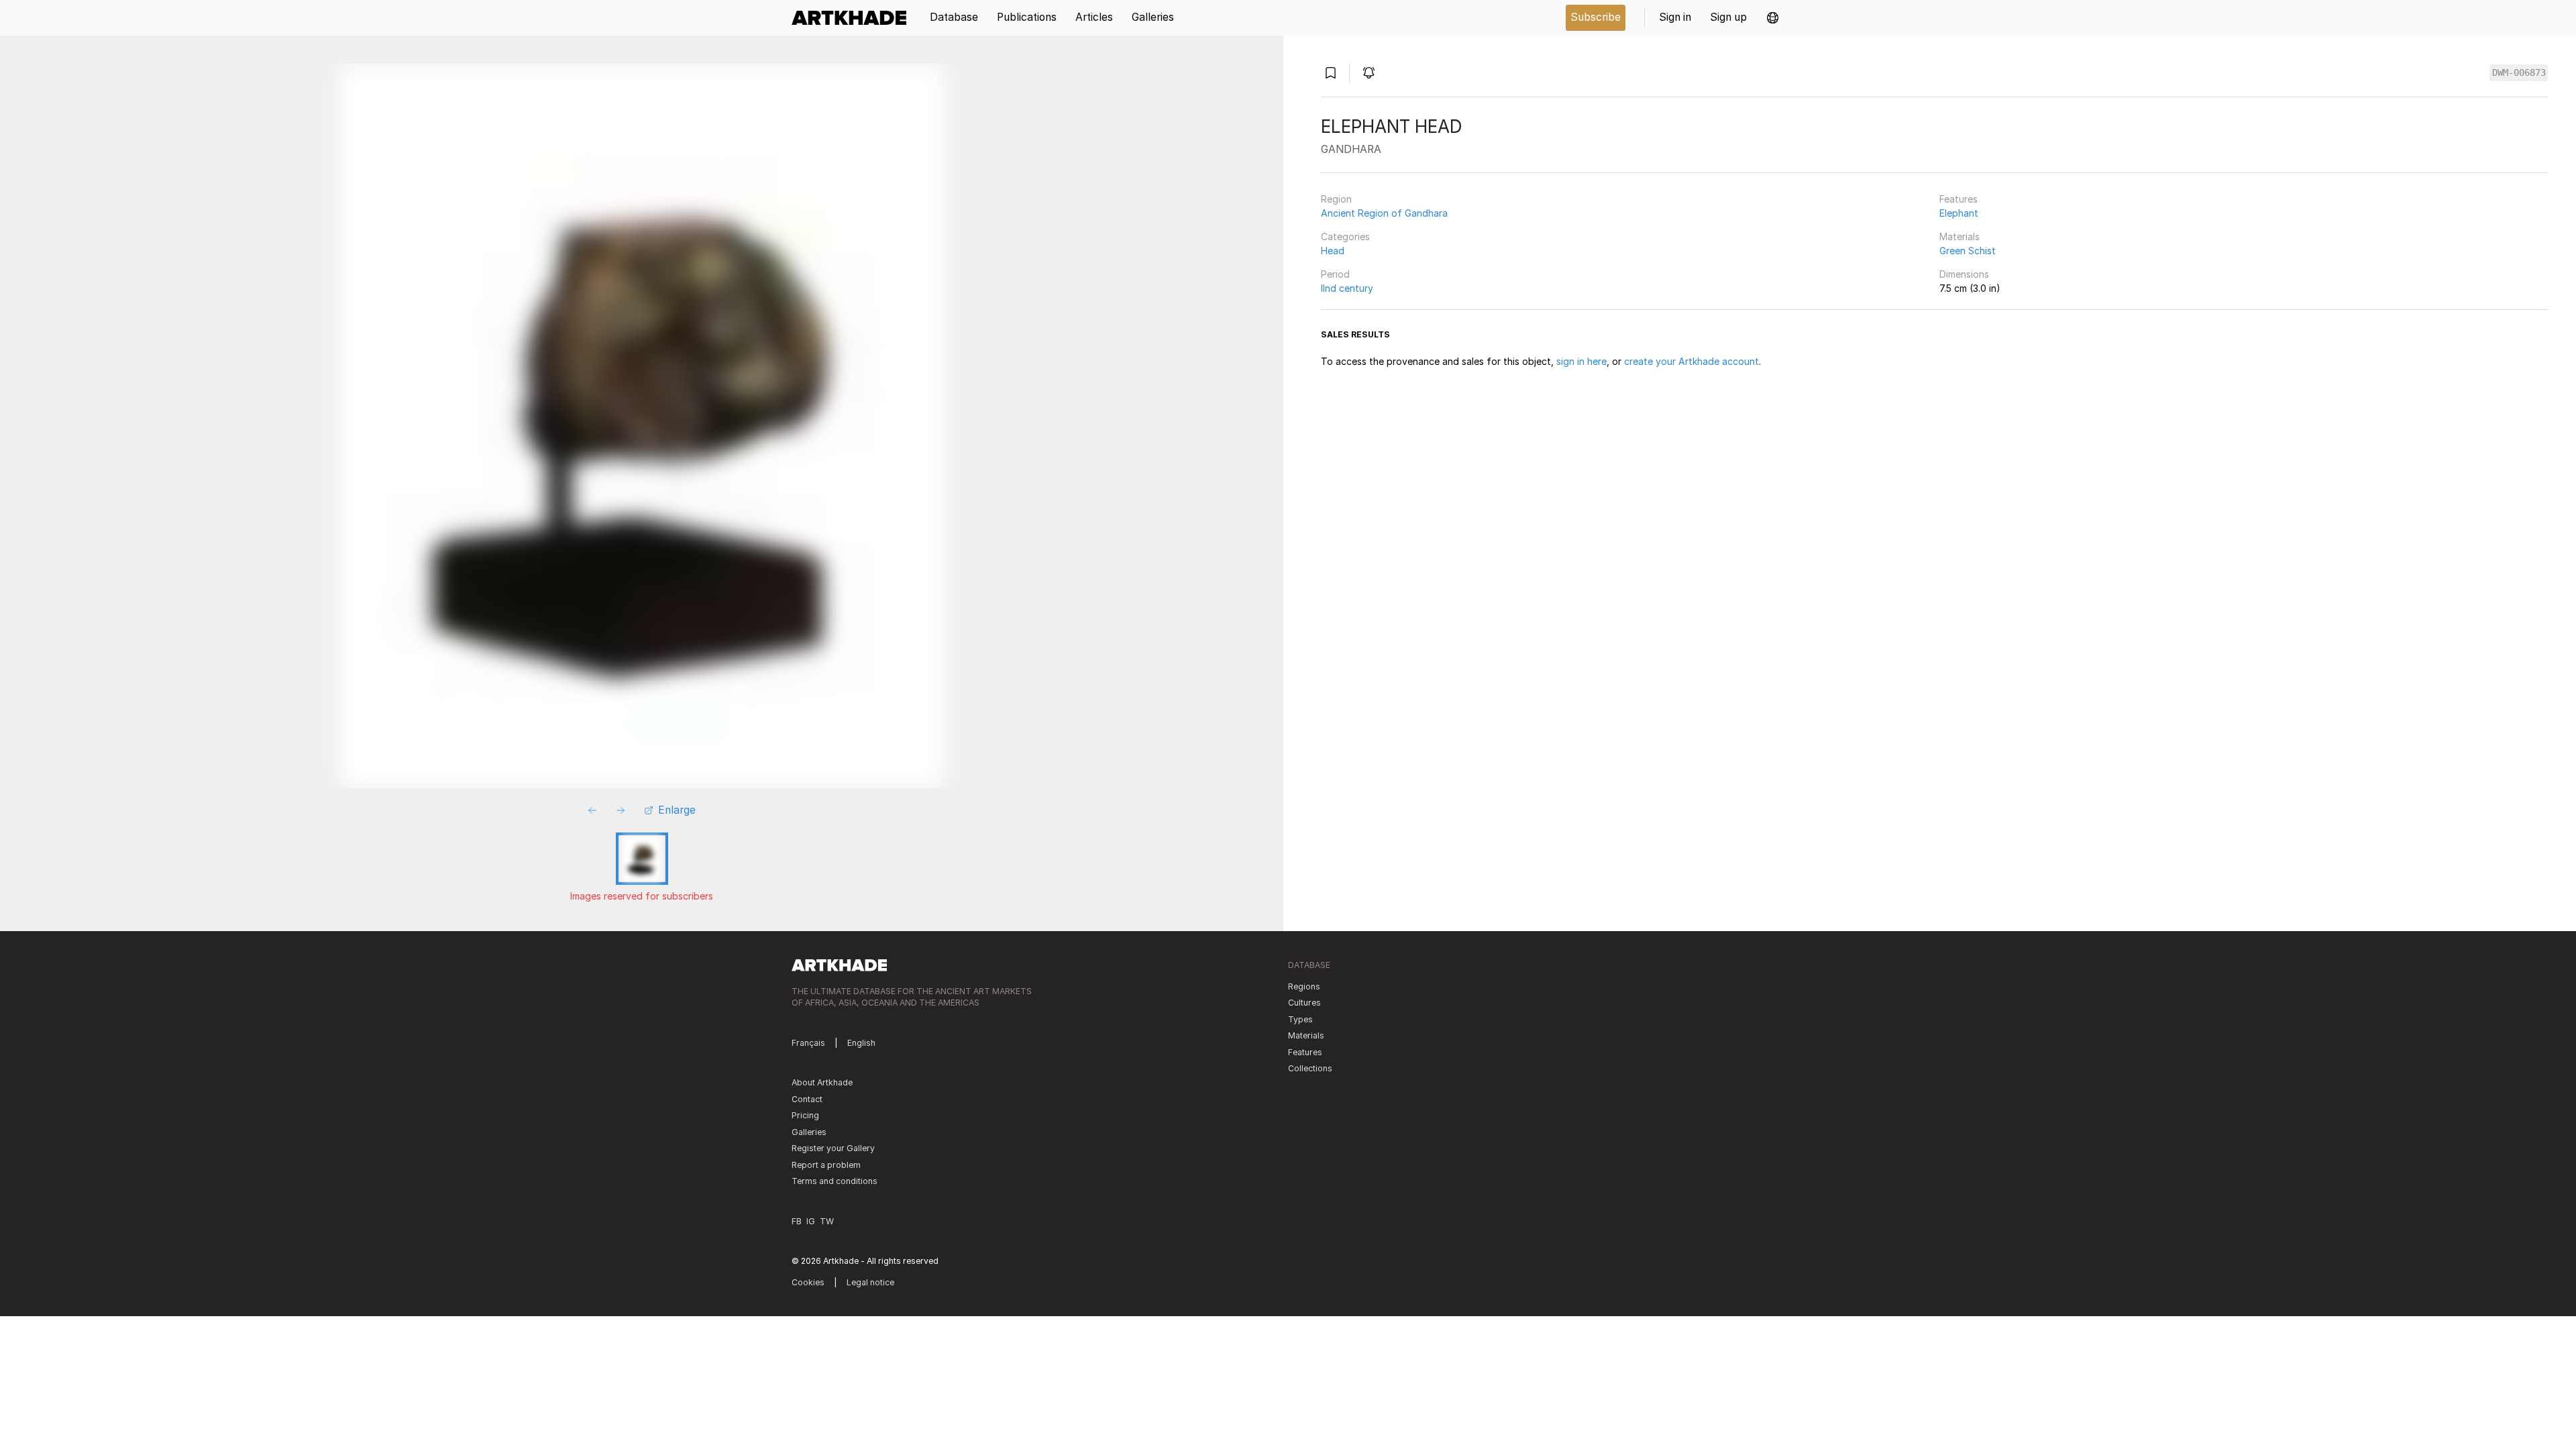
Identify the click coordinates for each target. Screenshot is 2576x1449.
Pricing (805, 1115)
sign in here (1581, 361)
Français (808, 1043)
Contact (807, 1099)
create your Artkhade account (1692, 361)
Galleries (809, 1132)
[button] (1773, 18)
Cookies (808, 1282)
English (861, 1043)
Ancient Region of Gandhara (1384, 213)
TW (827, 1221)
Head (1333, 251)
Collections (1310, 1068)
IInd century (1347, 288)
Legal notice (870, 1282)
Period (1335, 274)
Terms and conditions (835, 1181)
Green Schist (1968, 251)
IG (811, 1221)
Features (1958, 199)
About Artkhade (822, 1082)
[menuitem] (854, 18)
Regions (1304, 986)
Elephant (1959, 213)
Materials (1960, 236)
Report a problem (826, 1165)
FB (797, 1221)
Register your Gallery (833, 1148)
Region (1336, 199)
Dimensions (1964, 274)
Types (1300, 1019)
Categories (1345, 236)
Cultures (1304, 1003)
